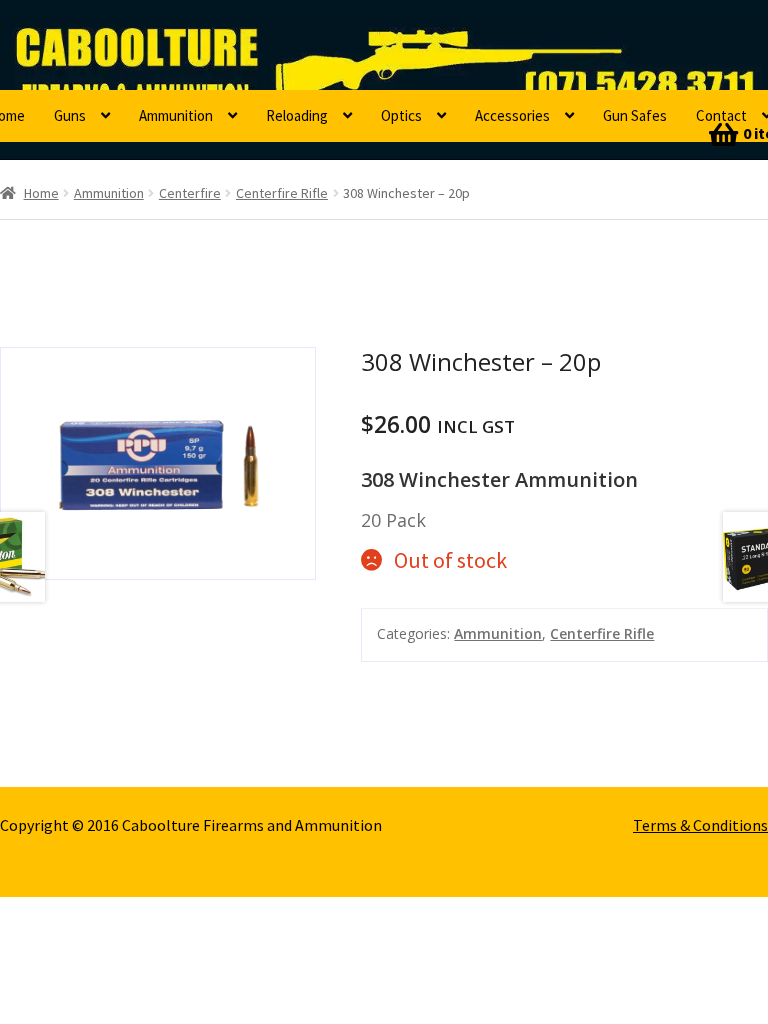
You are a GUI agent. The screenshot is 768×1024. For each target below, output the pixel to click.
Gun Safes (635, 115)
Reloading (297, 115)
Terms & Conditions (700, 825)
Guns (70, 115)
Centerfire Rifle (282, 193)
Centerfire (190, 193)
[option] (158, 463)
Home (41, 193)
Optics (401, 115)
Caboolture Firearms (135, 45)
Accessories (512, 115)
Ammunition (176, 115)
